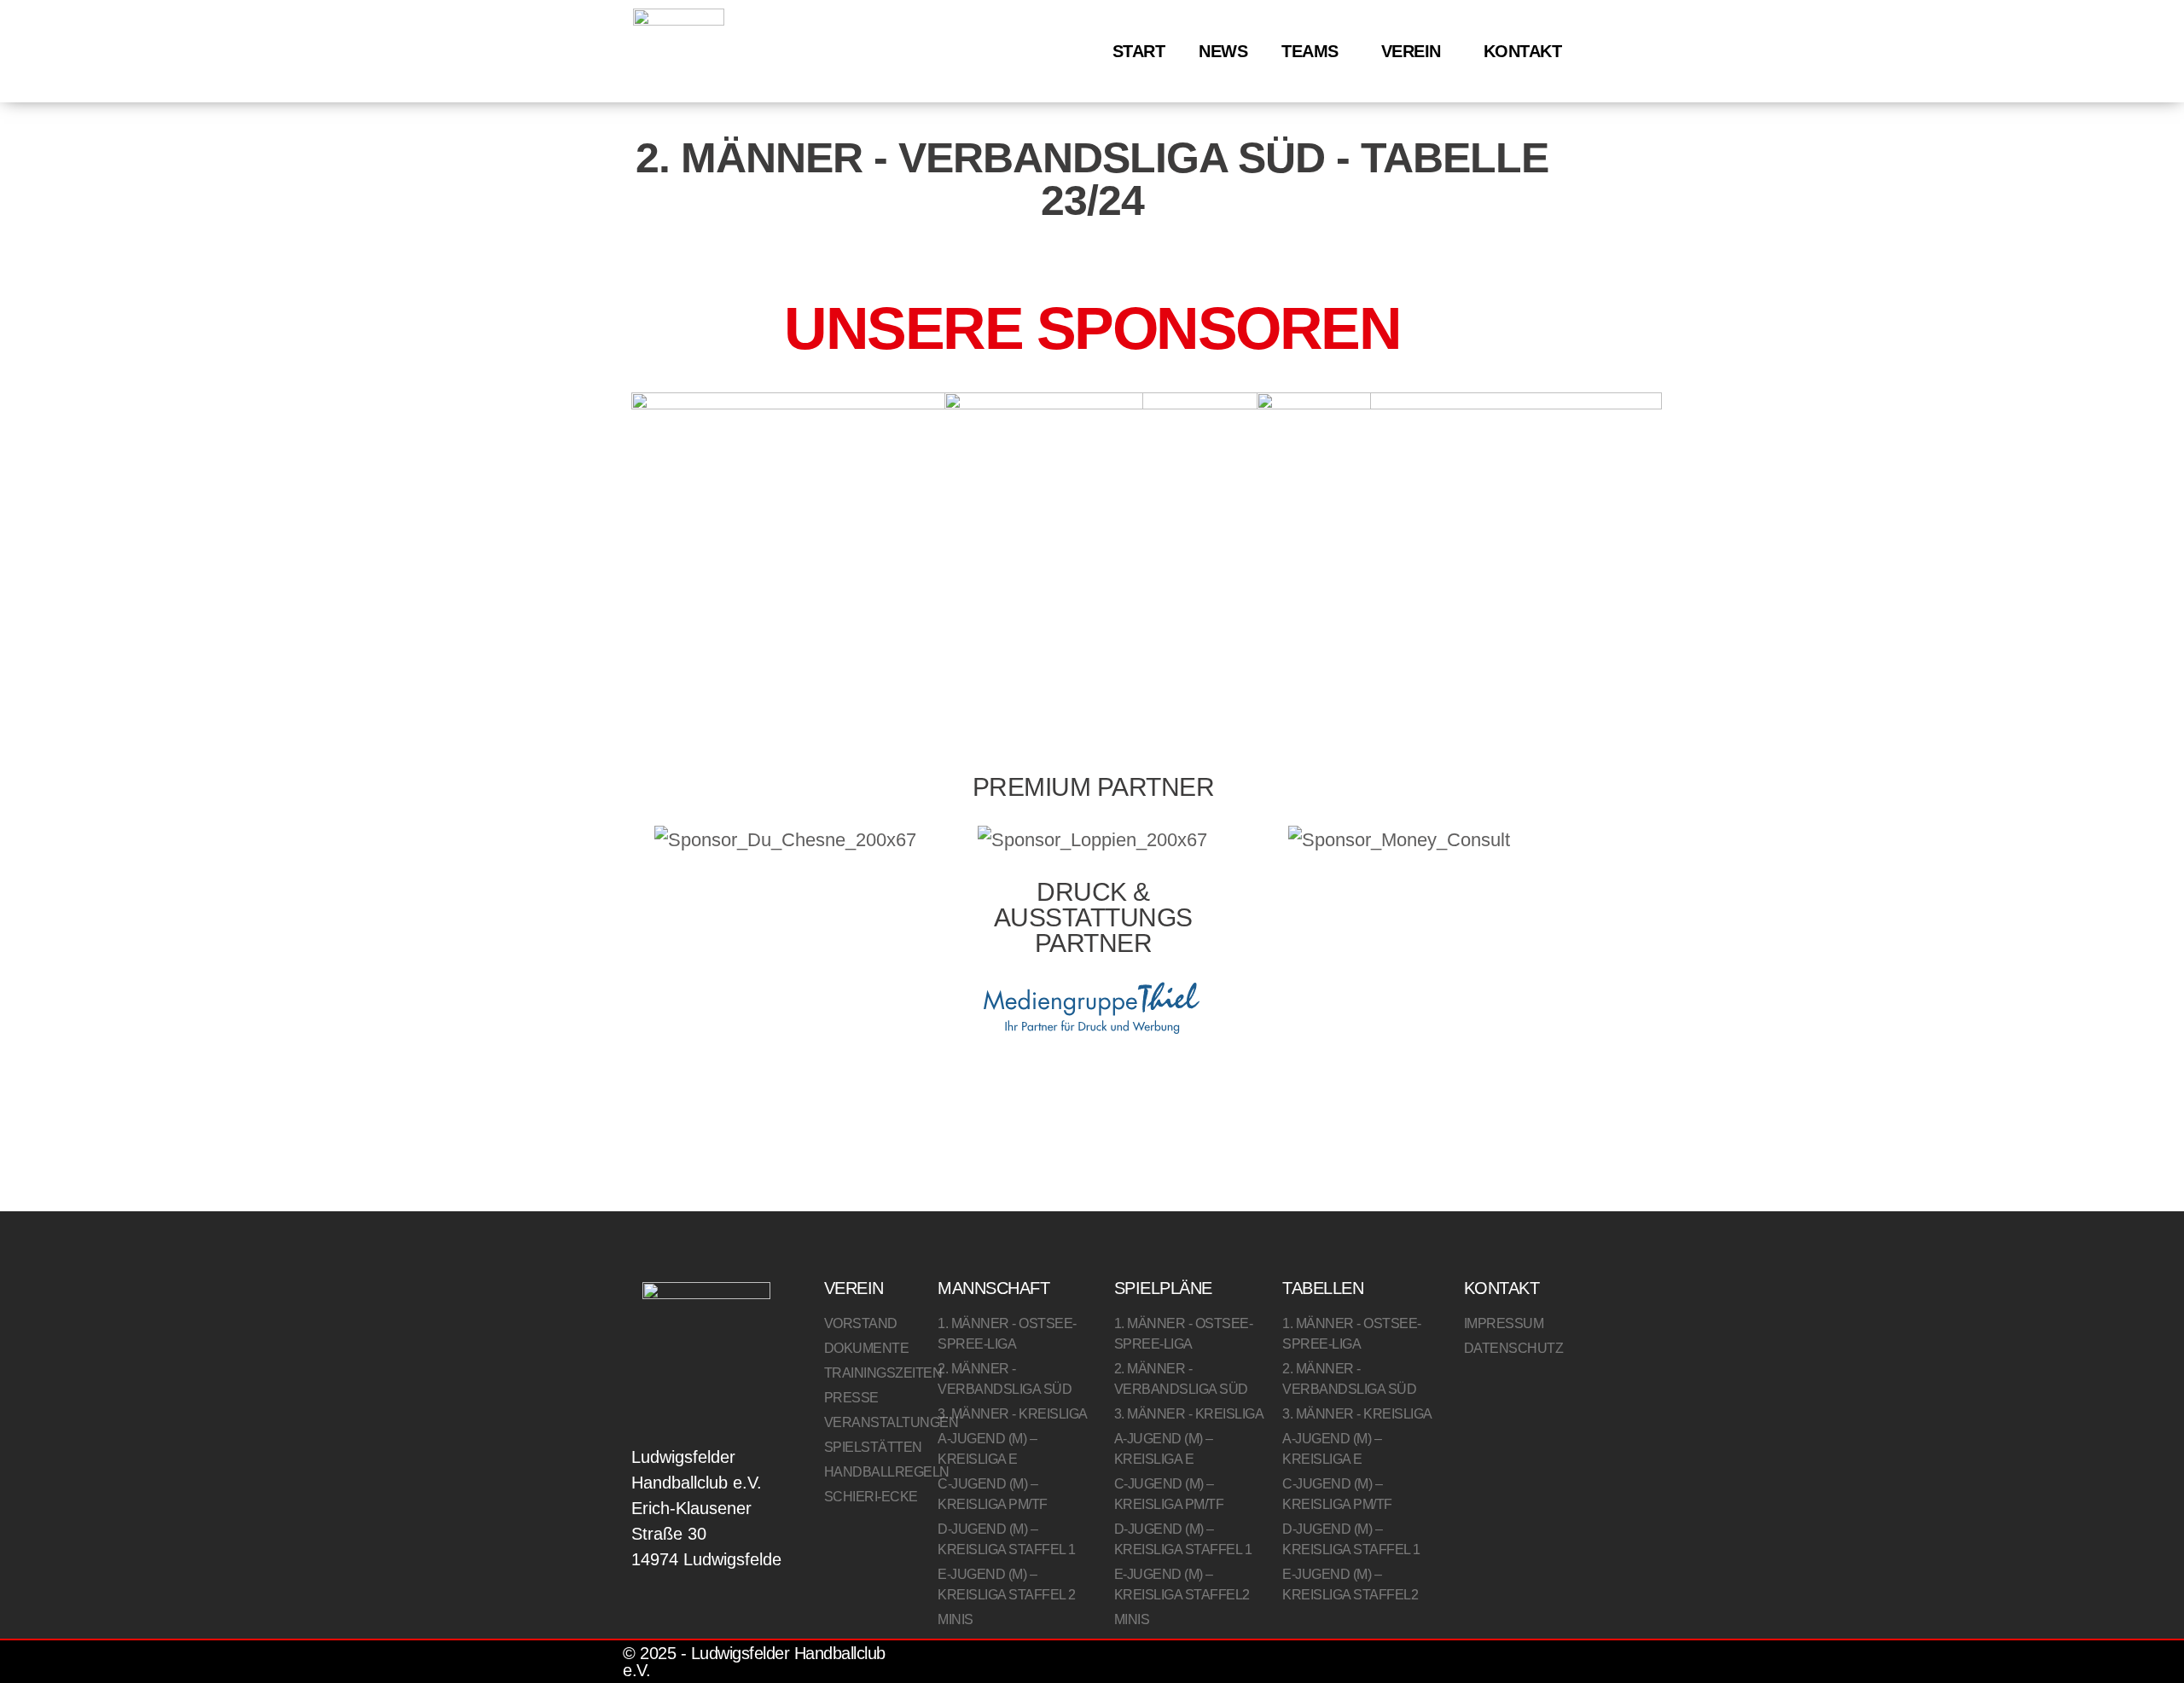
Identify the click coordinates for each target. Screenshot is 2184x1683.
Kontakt (1523, 51)
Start (1139, 51)
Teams (1310, 51)
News (1223, 51)
